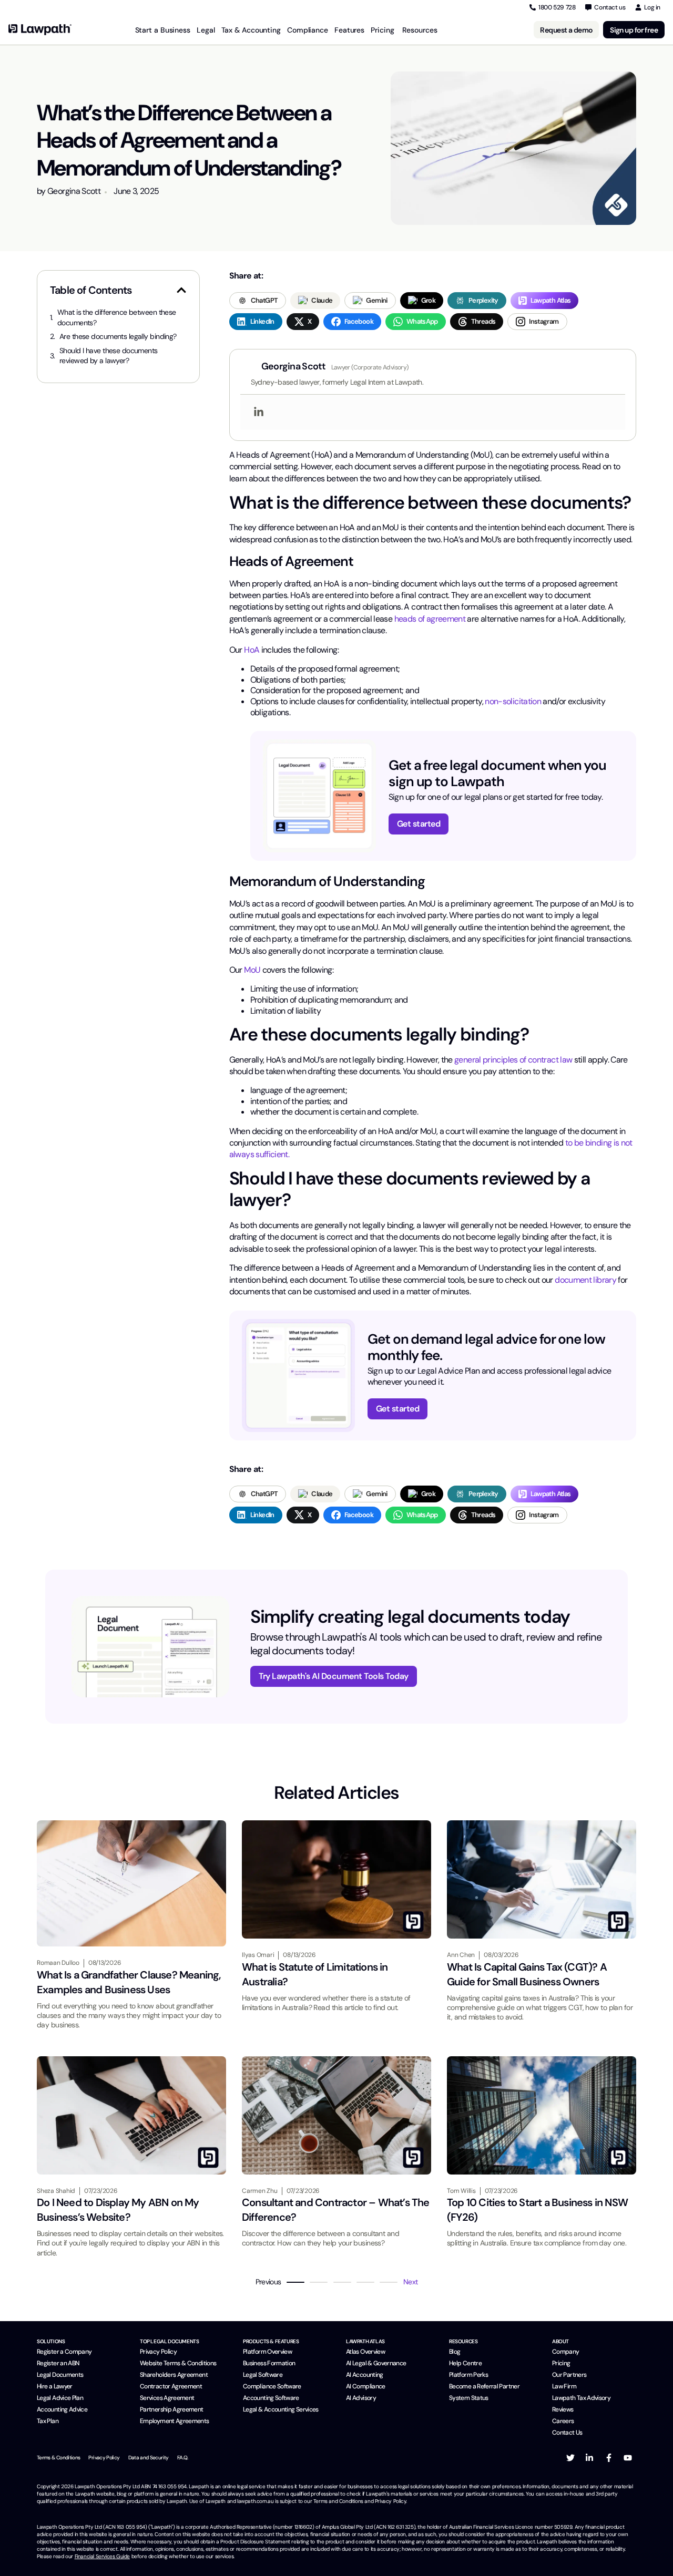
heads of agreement (430, 619)
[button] (181, 290)
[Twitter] (570, 2458)
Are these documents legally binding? (118, 336)
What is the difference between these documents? (117, 317)
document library (585, 1280)
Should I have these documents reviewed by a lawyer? (109, 356)
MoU (253, 970)
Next (411, 2282)
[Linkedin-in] (589, 2458)
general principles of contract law (513, 1060)
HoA (252, 650)
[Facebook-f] (609, 2458)
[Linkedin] (259, 412)
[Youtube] (628, 2458)
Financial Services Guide (102, 2556)
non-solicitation (513, 701)
